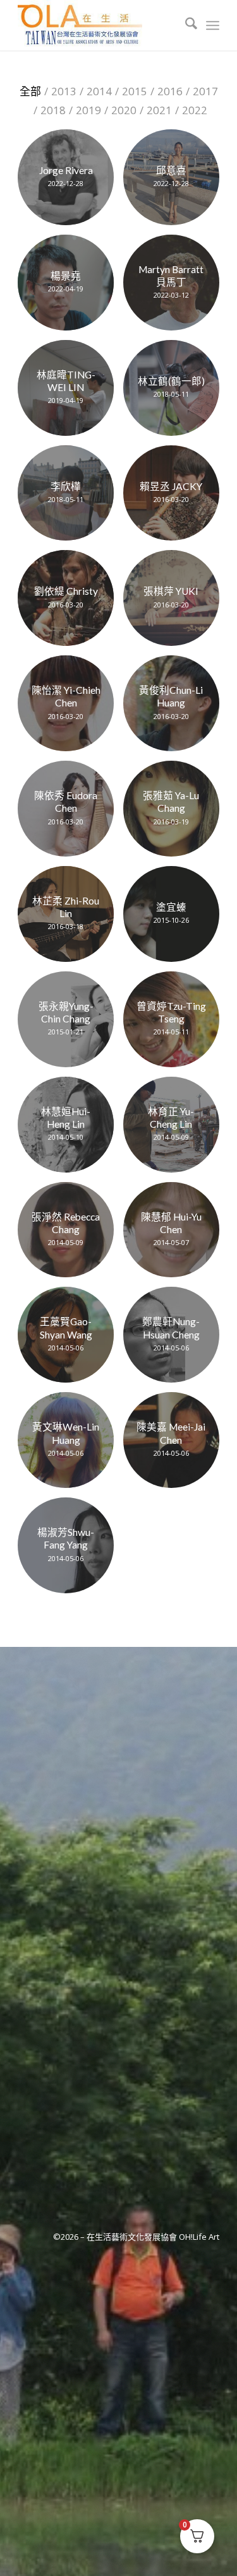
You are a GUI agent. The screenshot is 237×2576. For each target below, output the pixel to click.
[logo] (98, 25)
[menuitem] (185, 25)
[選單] (213, 25)
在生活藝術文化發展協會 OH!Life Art (153, 2237)
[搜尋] (185, 25)
